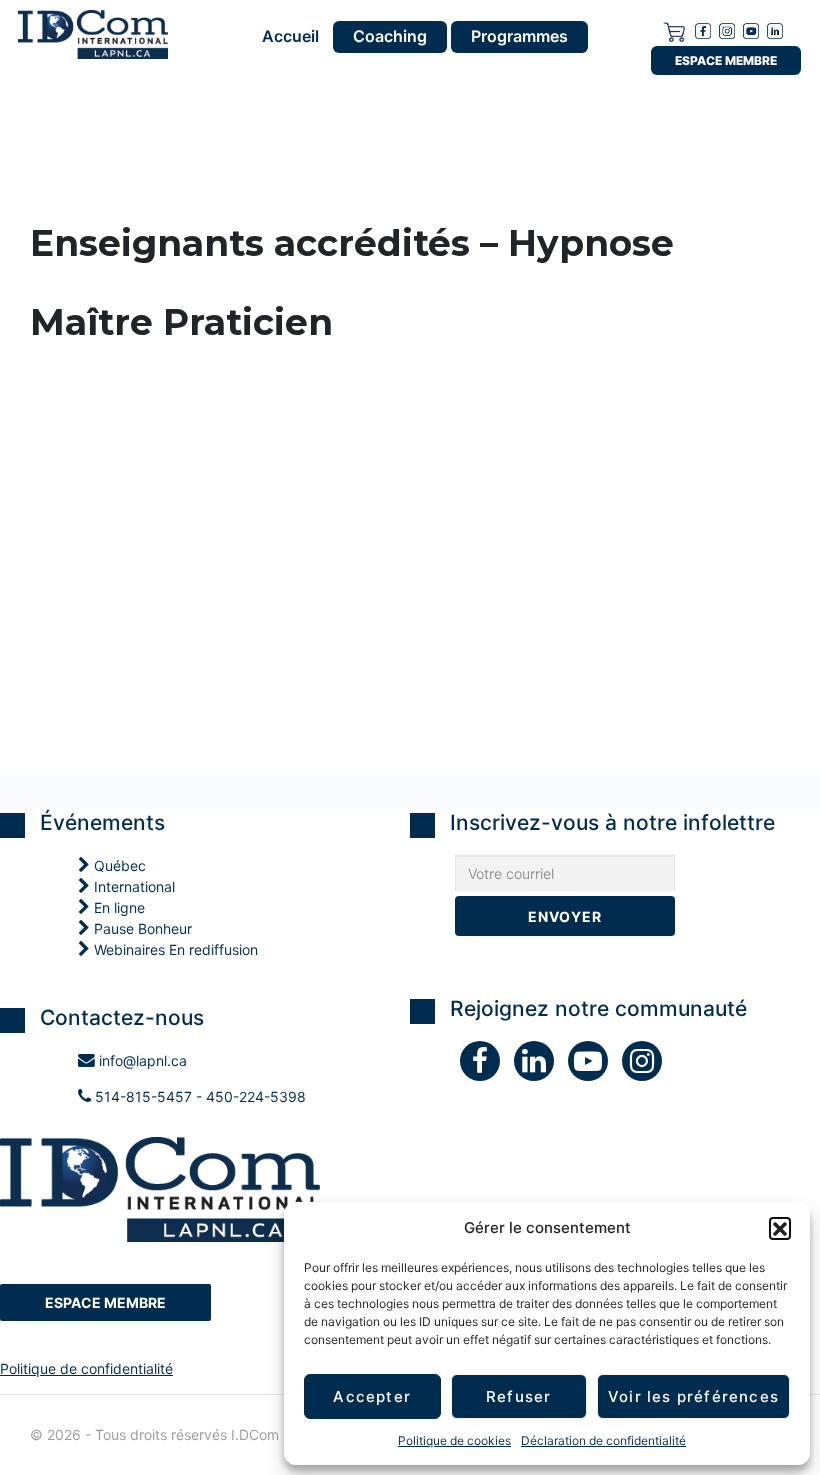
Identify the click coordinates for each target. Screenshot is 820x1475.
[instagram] (727, 29)
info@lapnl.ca (141, 1060)
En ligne (117, 907)
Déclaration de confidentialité (603, 1440)
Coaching (390, 36)
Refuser (518, 1396)
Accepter (372, 1396)
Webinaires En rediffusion (174, 949)
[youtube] (751, 29)
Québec (118, 865)
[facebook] (703, 29)
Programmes (519, 36)
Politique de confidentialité (86, 1368)
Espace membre (726, 60)
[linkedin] (541, 1065)
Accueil (290, 37)
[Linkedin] (775, 29)
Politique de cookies (454, 1440)
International (132, 886)
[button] (780, 1228)
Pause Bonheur (141, 928)
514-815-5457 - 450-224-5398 (198, 1096)
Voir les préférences (693, 1396)
